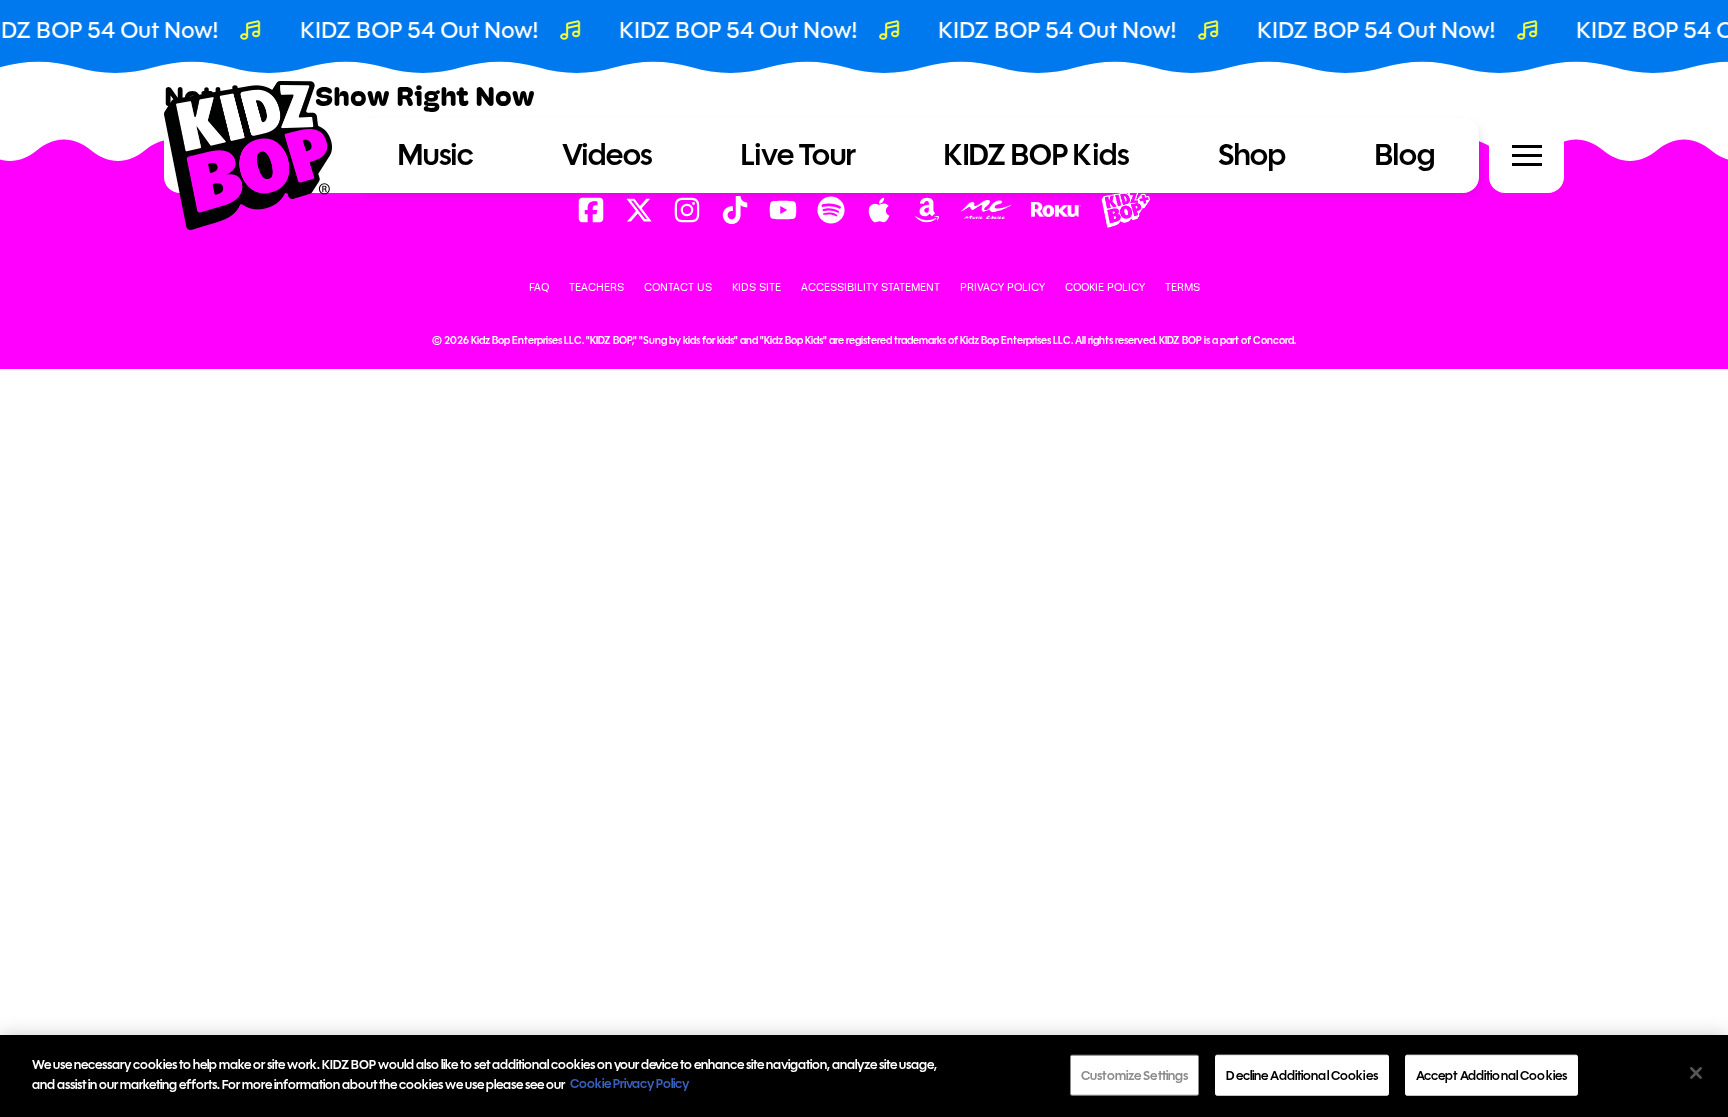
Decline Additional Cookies (1301, 1075)
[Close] (1696, 1073)
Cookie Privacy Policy (629, 1083)
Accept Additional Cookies (1491, 1075)
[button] (1527, 156)
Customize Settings (1134, 1075)
